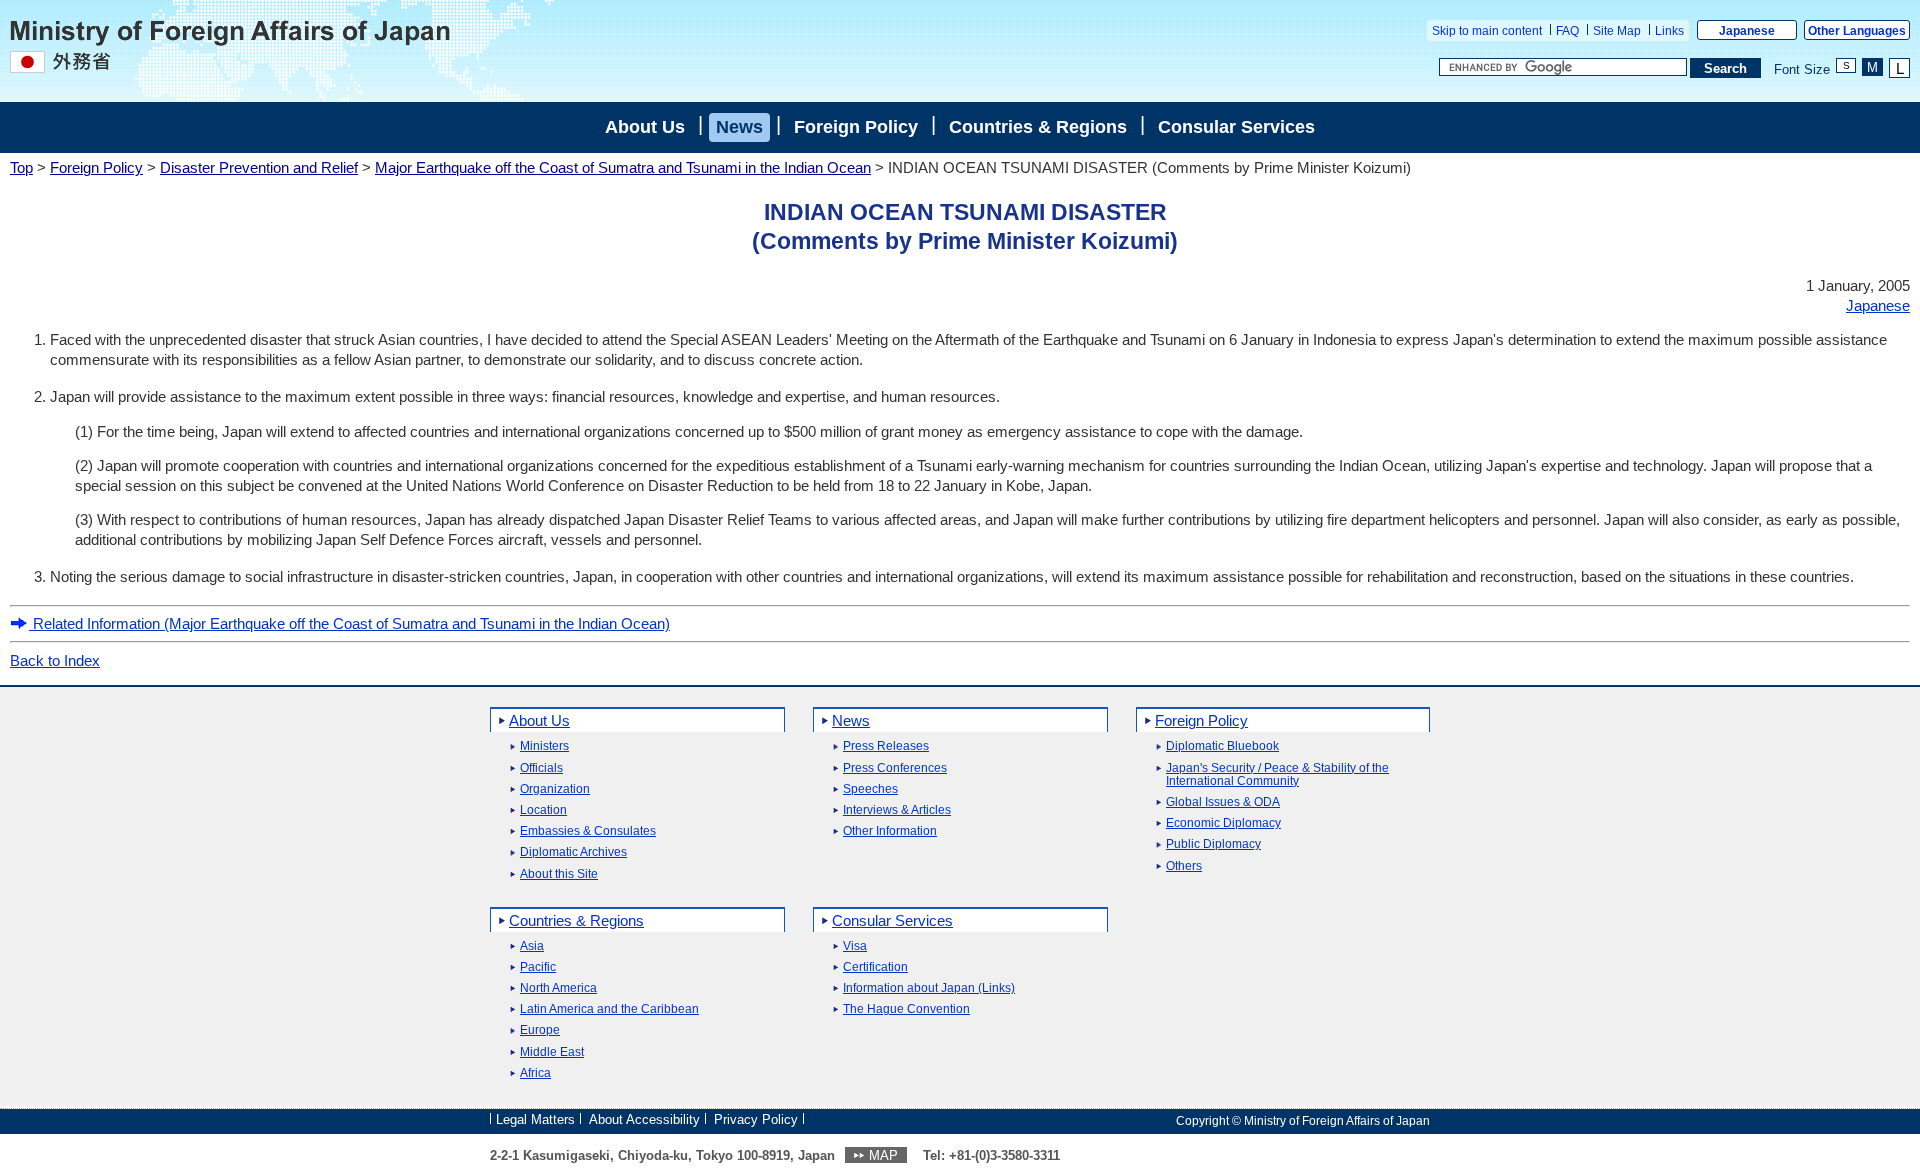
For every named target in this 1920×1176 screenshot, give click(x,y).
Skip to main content (1487, 31)
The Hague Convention (906, 1009)
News (739, 127)
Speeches (870, 789)
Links (1669, 31)
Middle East (552, 1052)
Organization (555, 789)
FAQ (1567, 31)
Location (543, 810)
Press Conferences (895, 768)
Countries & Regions (1038, 127)
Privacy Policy (756, 1119)
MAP (883, 1155)
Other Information (890, 831)
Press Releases (886, 746)
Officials (541, 768)
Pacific (538, 967)
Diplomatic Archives (573, 852)
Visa (855, 946)
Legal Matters (535, 1119)
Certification (875, 967)
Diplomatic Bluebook (1222, 746)
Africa (535, 1073)
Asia (532, 946)
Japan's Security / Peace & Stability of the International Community (1277, 775)
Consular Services (1236, 127)
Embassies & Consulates (588, 831)
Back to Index (55, 660)
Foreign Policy (856, 127)
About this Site (559, 874)
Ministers (544, 746)
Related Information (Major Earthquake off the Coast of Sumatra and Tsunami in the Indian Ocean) (349, 623)
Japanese (1747, 31)
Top (21, 167)
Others (1184, 866)
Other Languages (1857, 31)
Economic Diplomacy (1223, 823)
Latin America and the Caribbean (609, 1009)
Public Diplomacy (1213, 844)
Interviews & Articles (897, 810)
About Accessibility (644, 1119)
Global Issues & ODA (1223, 802)
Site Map (1617, 31)
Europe (540, 1030)
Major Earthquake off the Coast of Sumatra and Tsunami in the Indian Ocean (623, 167)
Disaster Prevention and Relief (259, 167)
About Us (645, 127)
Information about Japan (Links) (929, 988)
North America (558, 988)
